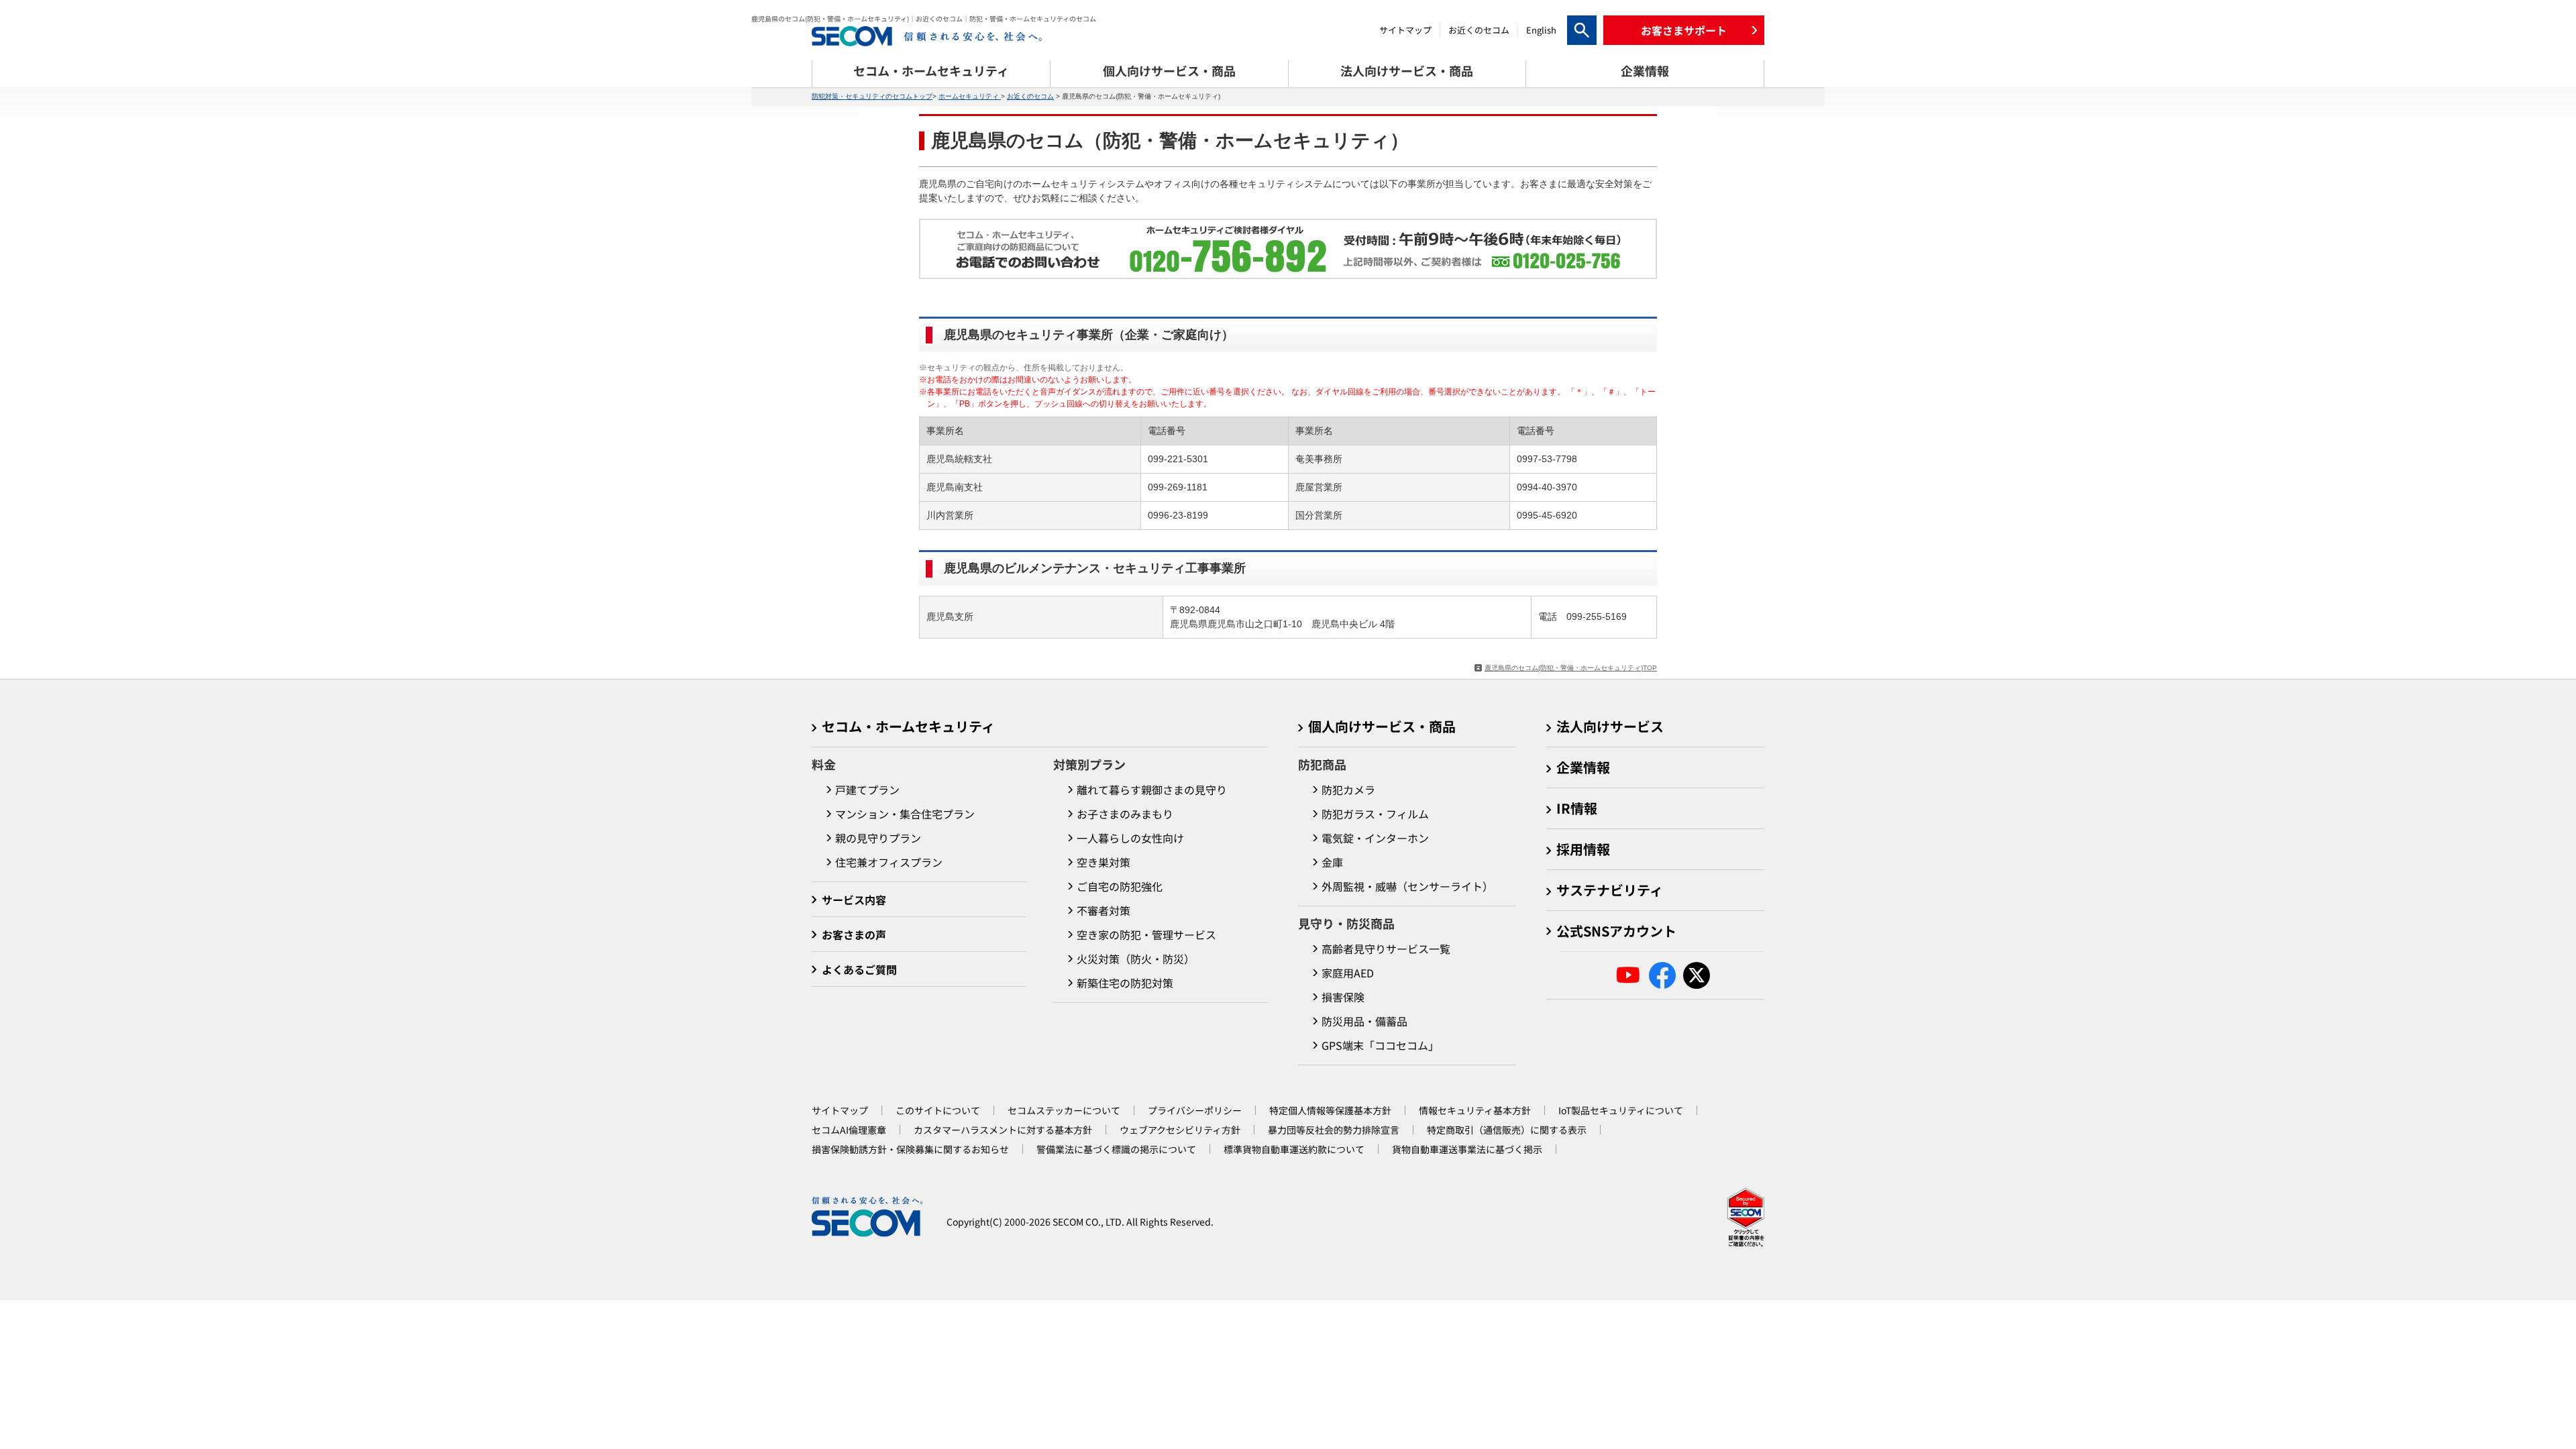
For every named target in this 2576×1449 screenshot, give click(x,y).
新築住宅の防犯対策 (1125, 983)
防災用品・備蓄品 (1364, 1021)
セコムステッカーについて (1064, 1110)
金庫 (1332, 862)
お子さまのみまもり (1125, 814)
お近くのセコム (1479, 30)
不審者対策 (1104, 910)
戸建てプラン (867, 790)
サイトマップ (1405, 30)
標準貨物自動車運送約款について (1294, 1149)
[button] (1684, 30)
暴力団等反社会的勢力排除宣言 (1334, 1130)
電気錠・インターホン (1375, 838)
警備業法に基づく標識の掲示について (1116, 1149)
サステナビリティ (1610, 890)
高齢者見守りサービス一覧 (1386, 949)
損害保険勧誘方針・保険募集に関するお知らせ (910, 1149)
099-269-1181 (1178, 487)
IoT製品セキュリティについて (1621, 1110)
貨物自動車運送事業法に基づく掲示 (1467, 1149)
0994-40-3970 (1547, 487)
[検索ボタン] (1582, 30)
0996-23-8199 (1178, 515)
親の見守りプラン (878, 838)
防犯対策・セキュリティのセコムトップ (872, 96)
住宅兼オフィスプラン (889, 862)
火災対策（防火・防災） (1136, 959)
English (1541, 30)
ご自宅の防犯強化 (1120, 886)
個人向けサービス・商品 (1382, 726)
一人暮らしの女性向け (1130, 838)
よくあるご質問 (859, 969)
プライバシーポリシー (1195, 1110)
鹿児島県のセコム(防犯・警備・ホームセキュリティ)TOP (1571, 668)
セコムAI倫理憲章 (849, 1130)
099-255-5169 (1597, 616)
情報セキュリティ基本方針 (1475, 1110)
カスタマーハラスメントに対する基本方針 (1003, 1130)
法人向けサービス (1610, 726)
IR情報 (1577, 808)
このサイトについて (938, 1110)
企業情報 (1583, 767)
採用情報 (1583, 849)
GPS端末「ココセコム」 (1380, 1045)
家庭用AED (1348, 973)
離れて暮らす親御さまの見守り (1152, 790)
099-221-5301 (1178, 459)
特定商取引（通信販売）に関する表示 (1507, 1130)
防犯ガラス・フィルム (1375, 814)
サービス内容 (854, 900)
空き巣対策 (1104, 862)
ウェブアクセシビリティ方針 (1180, 1130)
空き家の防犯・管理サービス (1146, 934)
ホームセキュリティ (970, 96)
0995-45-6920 (1547, 515)
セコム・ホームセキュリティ (908, 726)
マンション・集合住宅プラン (905, 814)
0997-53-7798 (1547, 459)
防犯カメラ (1348, 790)
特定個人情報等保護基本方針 (1330, 1110)
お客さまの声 (854, 934)
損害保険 (1343, 997)
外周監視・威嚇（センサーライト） (1407, 886)
